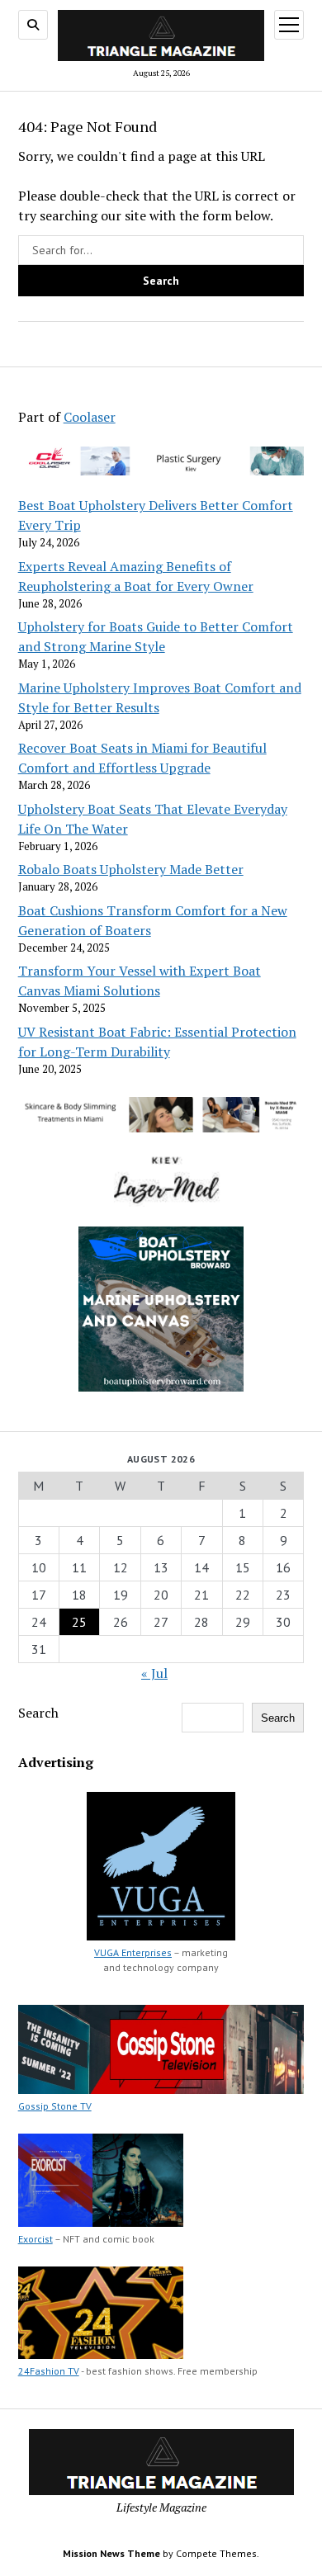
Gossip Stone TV (55, 2106)
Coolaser (90, 417)
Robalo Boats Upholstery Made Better (131, 869)
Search (38, 1713)
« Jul (154, 1673)
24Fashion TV (49, 2371)
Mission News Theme (111, 2553)
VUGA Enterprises (133, 1952)
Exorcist (36, 2239)
